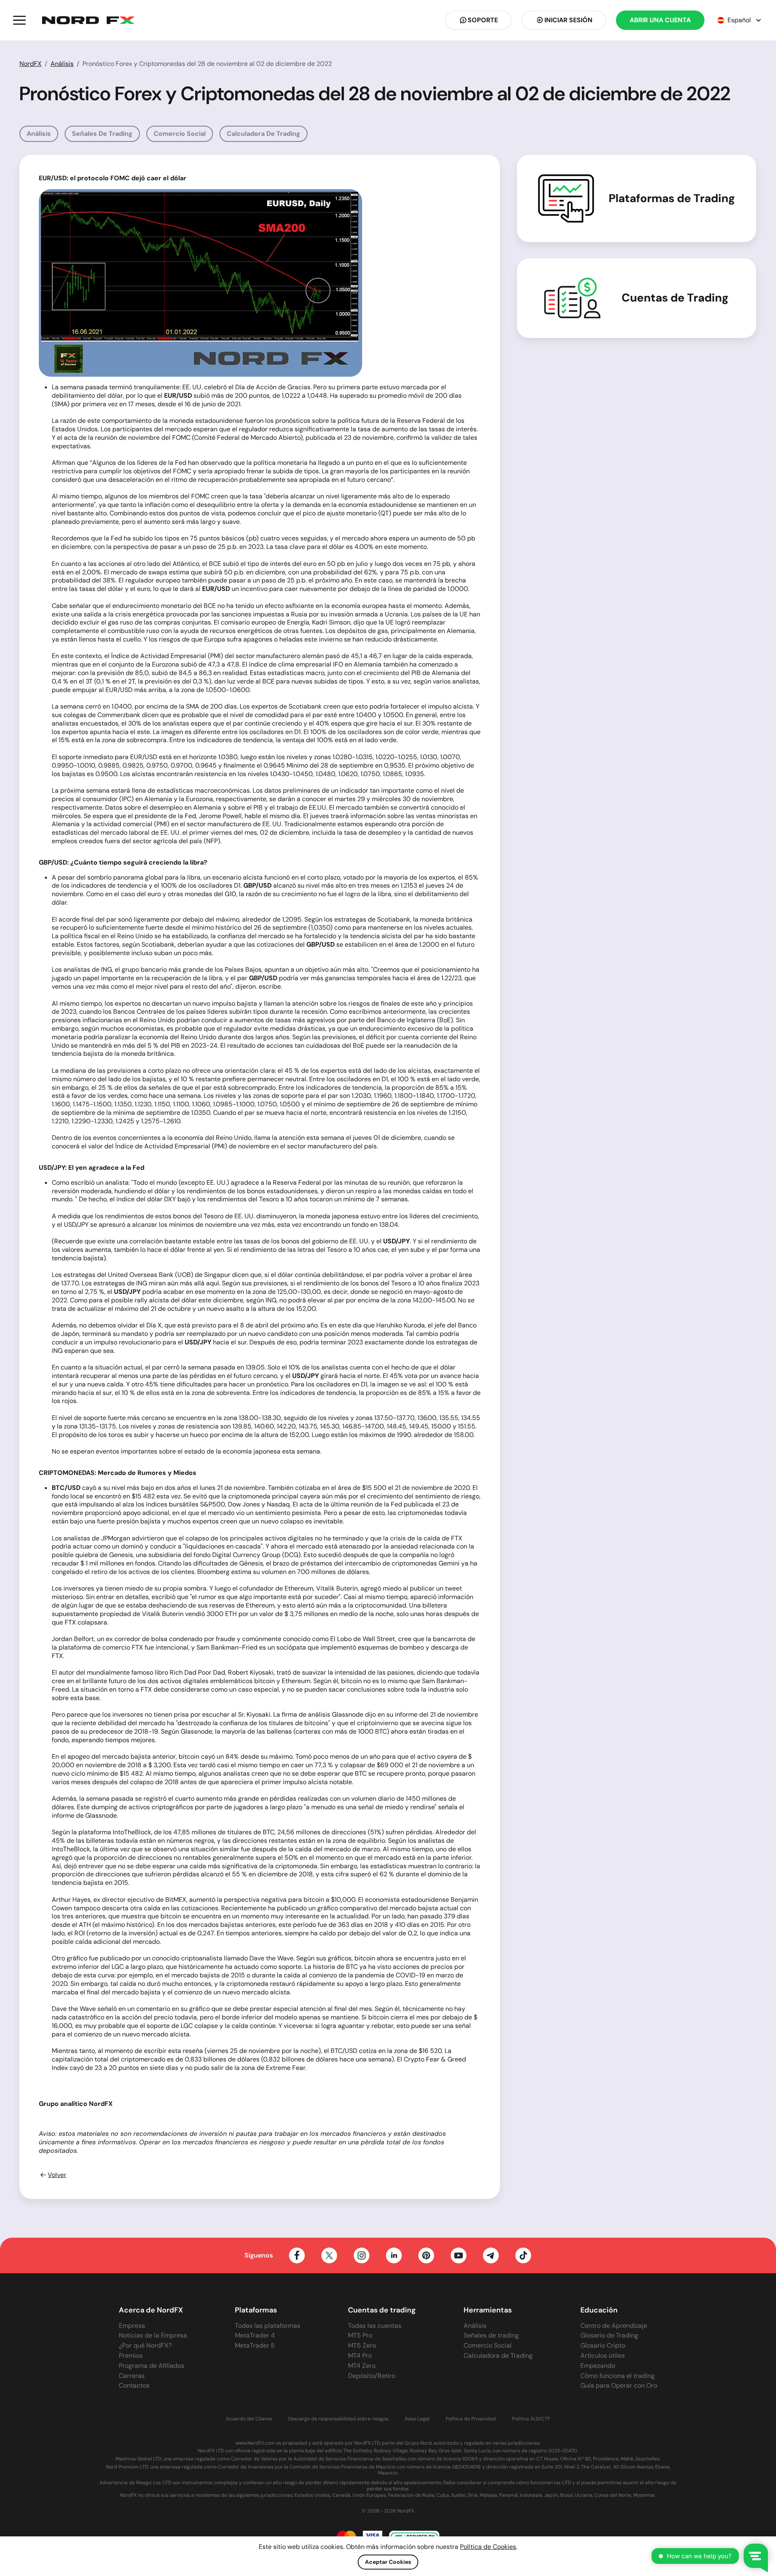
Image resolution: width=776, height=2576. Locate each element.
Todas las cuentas (375, 2326)
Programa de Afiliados (152, 2366)
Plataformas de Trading (672, 198)
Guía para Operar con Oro (619, 2385)
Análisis (62, 64)
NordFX (31, 64)
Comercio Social (180, 134)
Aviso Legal (417, 2419)
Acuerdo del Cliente (249, 2419)
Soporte (483, 20)
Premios (131, 2356)
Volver (57, 2175)
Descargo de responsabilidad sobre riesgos (338, 2419)
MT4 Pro (360, 2356)
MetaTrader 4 (255, 2335)
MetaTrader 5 (255, 2345)
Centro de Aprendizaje (614, 2326)
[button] (19, 20)
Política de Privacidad (471, 2419)
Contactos (134, 2385)
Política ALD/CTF (531, 2419)
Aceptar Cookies (388, 2562)
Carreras (132, 2376)
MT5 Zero (362, 2345)
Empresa (132, 2326)
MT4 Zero (362, 2366)
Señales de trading (102, 134)
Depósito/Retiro (372, 2376)
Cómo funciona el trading (618, 2376)
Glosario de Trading (609, 2335)
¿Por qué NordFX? (145, 2345)
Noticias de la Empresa (153, 2335)
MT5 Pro (360, 2335)
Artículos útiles (603, 2356)
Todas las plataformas (268, 2326)
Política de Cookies (488, 2547)
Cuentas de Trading (675, 298)
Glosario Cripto (603, 2345)
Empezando (598, 2366)
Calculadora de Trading (264, 134)
